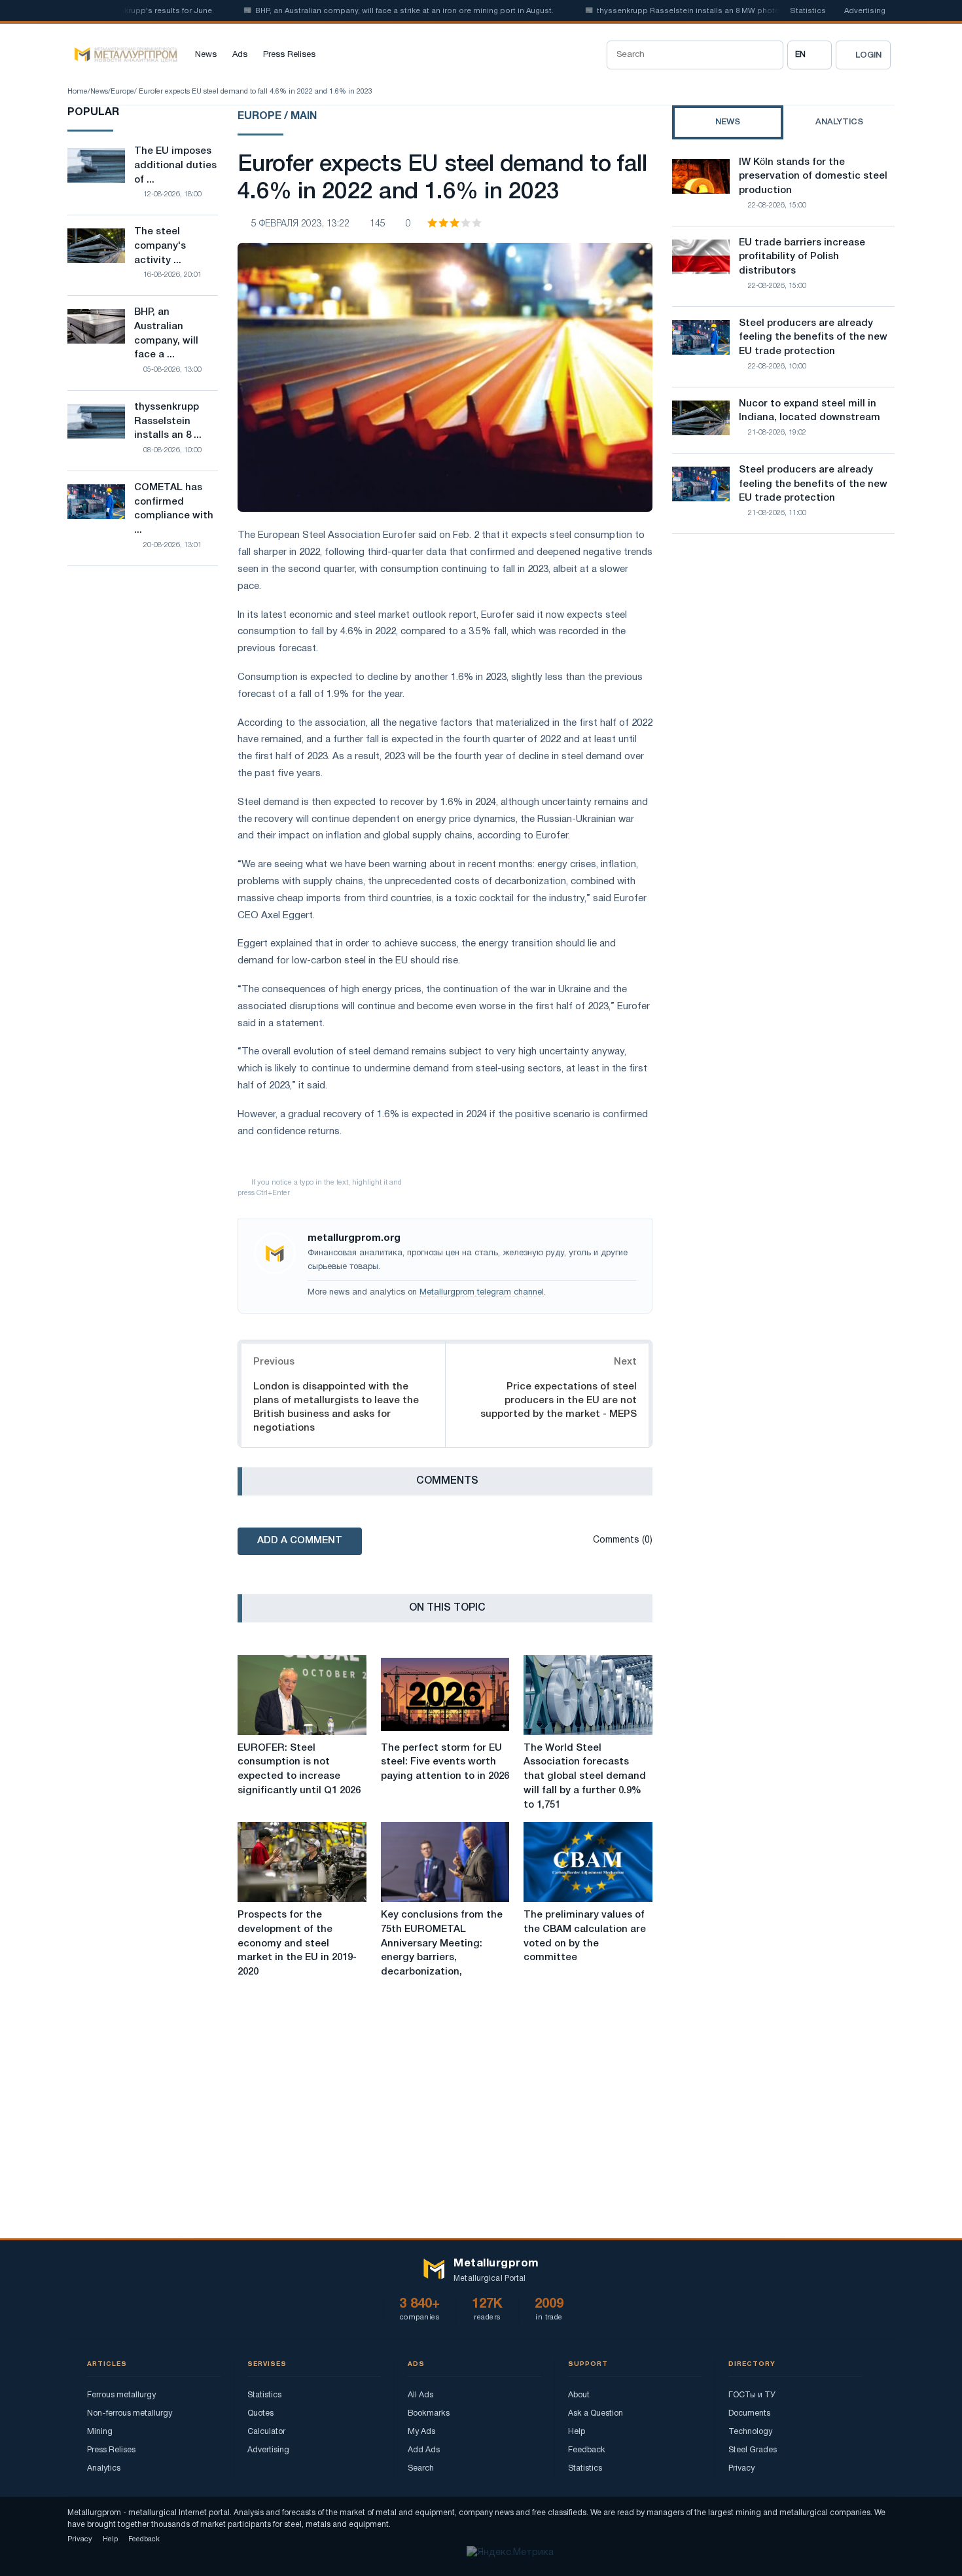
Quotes (260, 2413)
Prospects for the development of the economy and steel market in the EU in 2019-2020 (297, 1943)
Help (577, 2432)
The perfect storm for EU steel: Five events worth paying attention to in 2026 (445, 1762)
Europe (122, 92)
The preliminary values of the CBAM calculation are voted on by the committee (585, 1936)
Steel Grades (753, 2450)
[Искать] (769, 55)
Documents (749, 2413)
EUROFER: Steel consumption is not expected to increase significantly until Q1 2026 (299, 1769)
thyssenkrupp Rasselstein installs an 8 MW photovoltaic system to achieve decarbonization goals (743, 11)
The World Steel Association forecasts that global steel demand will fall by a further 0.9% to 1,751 (585, 1777)
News (206, 55)
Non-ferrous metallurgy (130, 2413)
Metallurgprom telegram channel (482, 1293)
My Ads (421, 2432)
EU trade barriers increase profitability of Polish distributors (802, 257)
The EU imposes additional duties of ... (175, 166)
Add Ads (424, 2450)
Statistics (808, 11)
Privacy (741, 2468)
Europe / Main (277, 116)
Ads (240, 55)
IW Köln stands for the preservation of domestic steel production (813, 177)
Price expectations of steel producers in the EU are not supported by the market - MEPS (559, 1401)
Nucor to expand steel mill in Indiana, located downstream (810, 411)
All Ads (420, 2395)
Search (421, 2468)
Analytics (104, 2468)
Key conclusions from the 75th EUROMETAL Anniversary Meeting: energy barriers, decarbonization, (442, 1943)
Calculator (266, 2432)
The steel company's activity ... (160, 246)
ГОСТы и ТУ (752, 2395)
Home (78, 92)
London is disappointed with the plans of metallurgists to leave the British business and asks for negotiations (336, 1407)
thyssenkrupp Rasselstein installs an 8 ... (168, 421)
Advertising (865, 11)
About (579, 2395)
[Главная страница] (122, 55)
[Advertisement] (783, 658)
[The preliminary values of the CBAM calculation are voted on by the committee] (588, 1862)
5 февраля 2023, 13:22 (300, 224)
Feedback (587, 2450)
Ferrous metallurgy (121, 2395)
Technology (750, 2432)
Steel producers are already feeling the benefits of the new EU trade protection (813, 338)
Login (868, 55)
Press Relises (289, 55)
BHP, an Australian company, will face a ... (166, 333)
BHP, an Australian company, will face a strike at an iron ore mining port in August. (368, 11)
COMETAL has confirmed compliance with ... (174, 509)
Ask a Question (596, 2413)
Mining (100, 2432)
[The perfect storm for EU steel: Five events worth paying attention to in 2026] (445, 1695)
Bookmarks (429, 2413)
